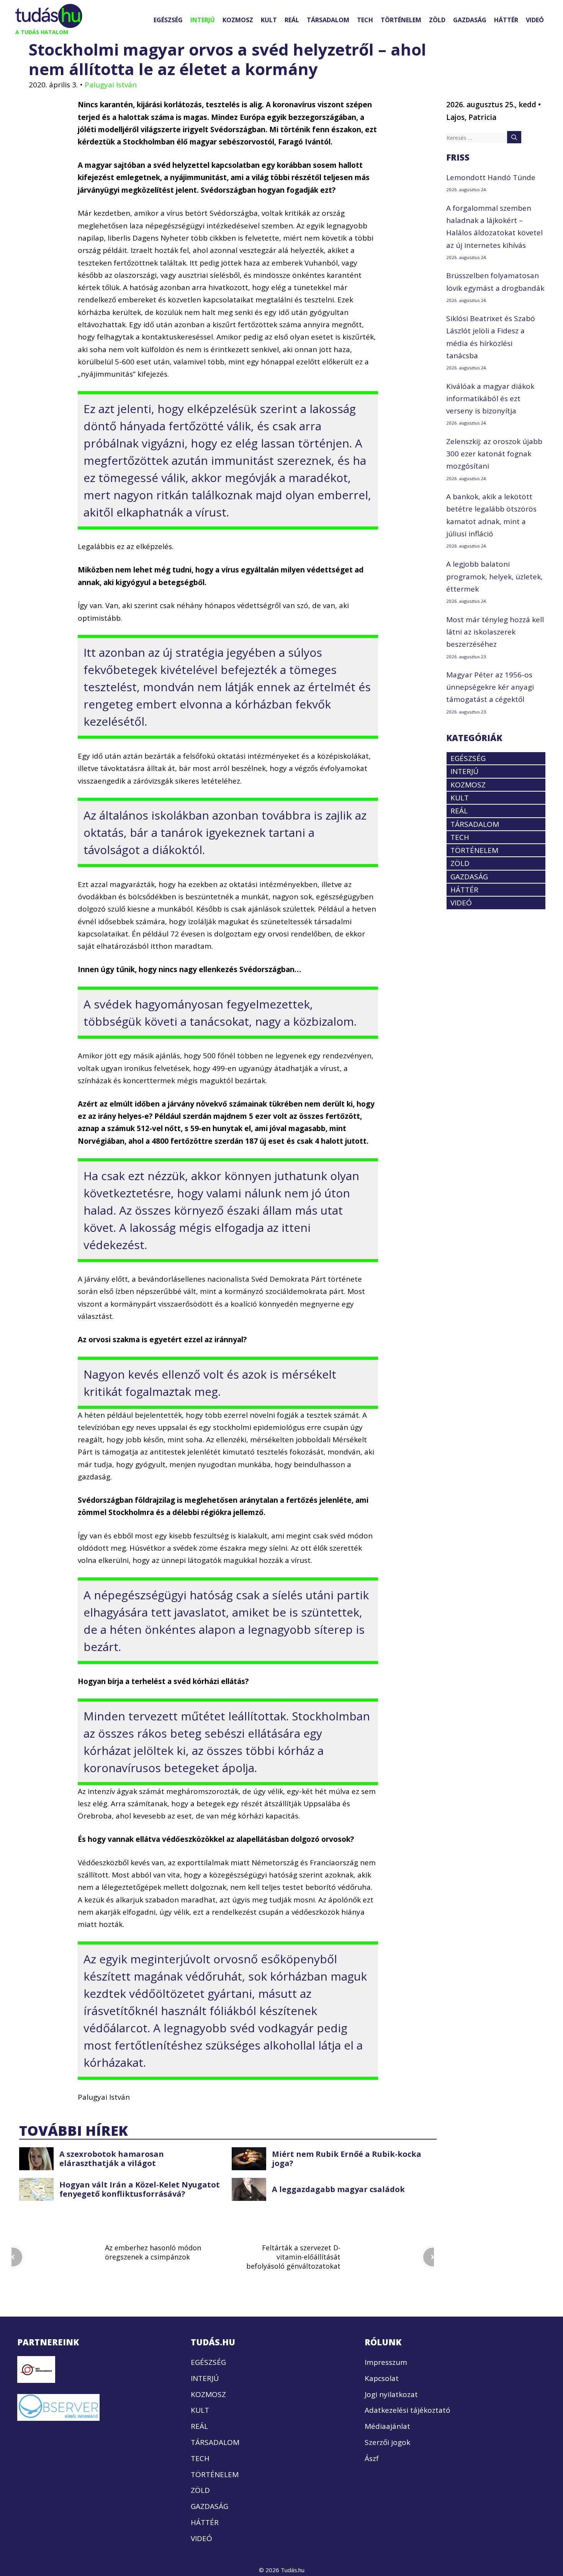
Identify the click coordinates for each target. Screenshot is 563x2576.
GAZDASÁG (470, 20)
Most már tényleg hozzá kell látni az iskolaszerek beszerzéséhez (495, 632)
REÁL (292, 20)
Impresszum (386, 2362)
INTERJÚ (203, 20)
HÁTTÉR (506, 20)
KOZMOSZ (238, 20)
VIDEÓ (535, 20)
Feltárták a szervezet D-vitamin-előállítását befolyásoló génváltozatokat (293, 2257)
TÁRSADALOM (328, 20)
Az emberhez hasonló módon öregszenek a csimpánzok (153, 2252)
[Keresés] (514, 137)
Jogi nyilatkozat (391, 2394)
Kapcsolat (382, 2378)
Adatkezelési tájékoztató (408, 2410)
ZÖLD (437, 20)
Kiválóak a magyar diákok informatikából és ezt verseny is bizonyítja (490, 399)
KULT (269, 20)
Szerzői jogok (387, 2442)
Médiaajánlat (387, 2426)
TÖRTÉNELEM (401, 20)
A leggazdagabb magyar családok (338, 2189)
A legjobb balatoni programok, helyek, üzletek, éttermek (494, 576)
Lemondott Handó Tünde (491, 177)
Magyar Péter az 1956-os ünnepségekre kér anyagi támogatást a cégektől (490, 687)
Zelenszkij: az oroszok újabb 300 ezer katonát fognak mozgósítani (494, 454)
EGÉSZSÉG (168, 20)
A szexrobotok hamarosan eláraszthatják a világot (112, 2159)
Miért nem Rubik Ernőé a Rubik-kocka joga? (347, 2159)
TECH (365, 20)
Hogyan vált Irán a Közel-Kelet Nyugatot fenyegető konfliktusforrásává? (140, 2189)
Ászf (372, 2458)
